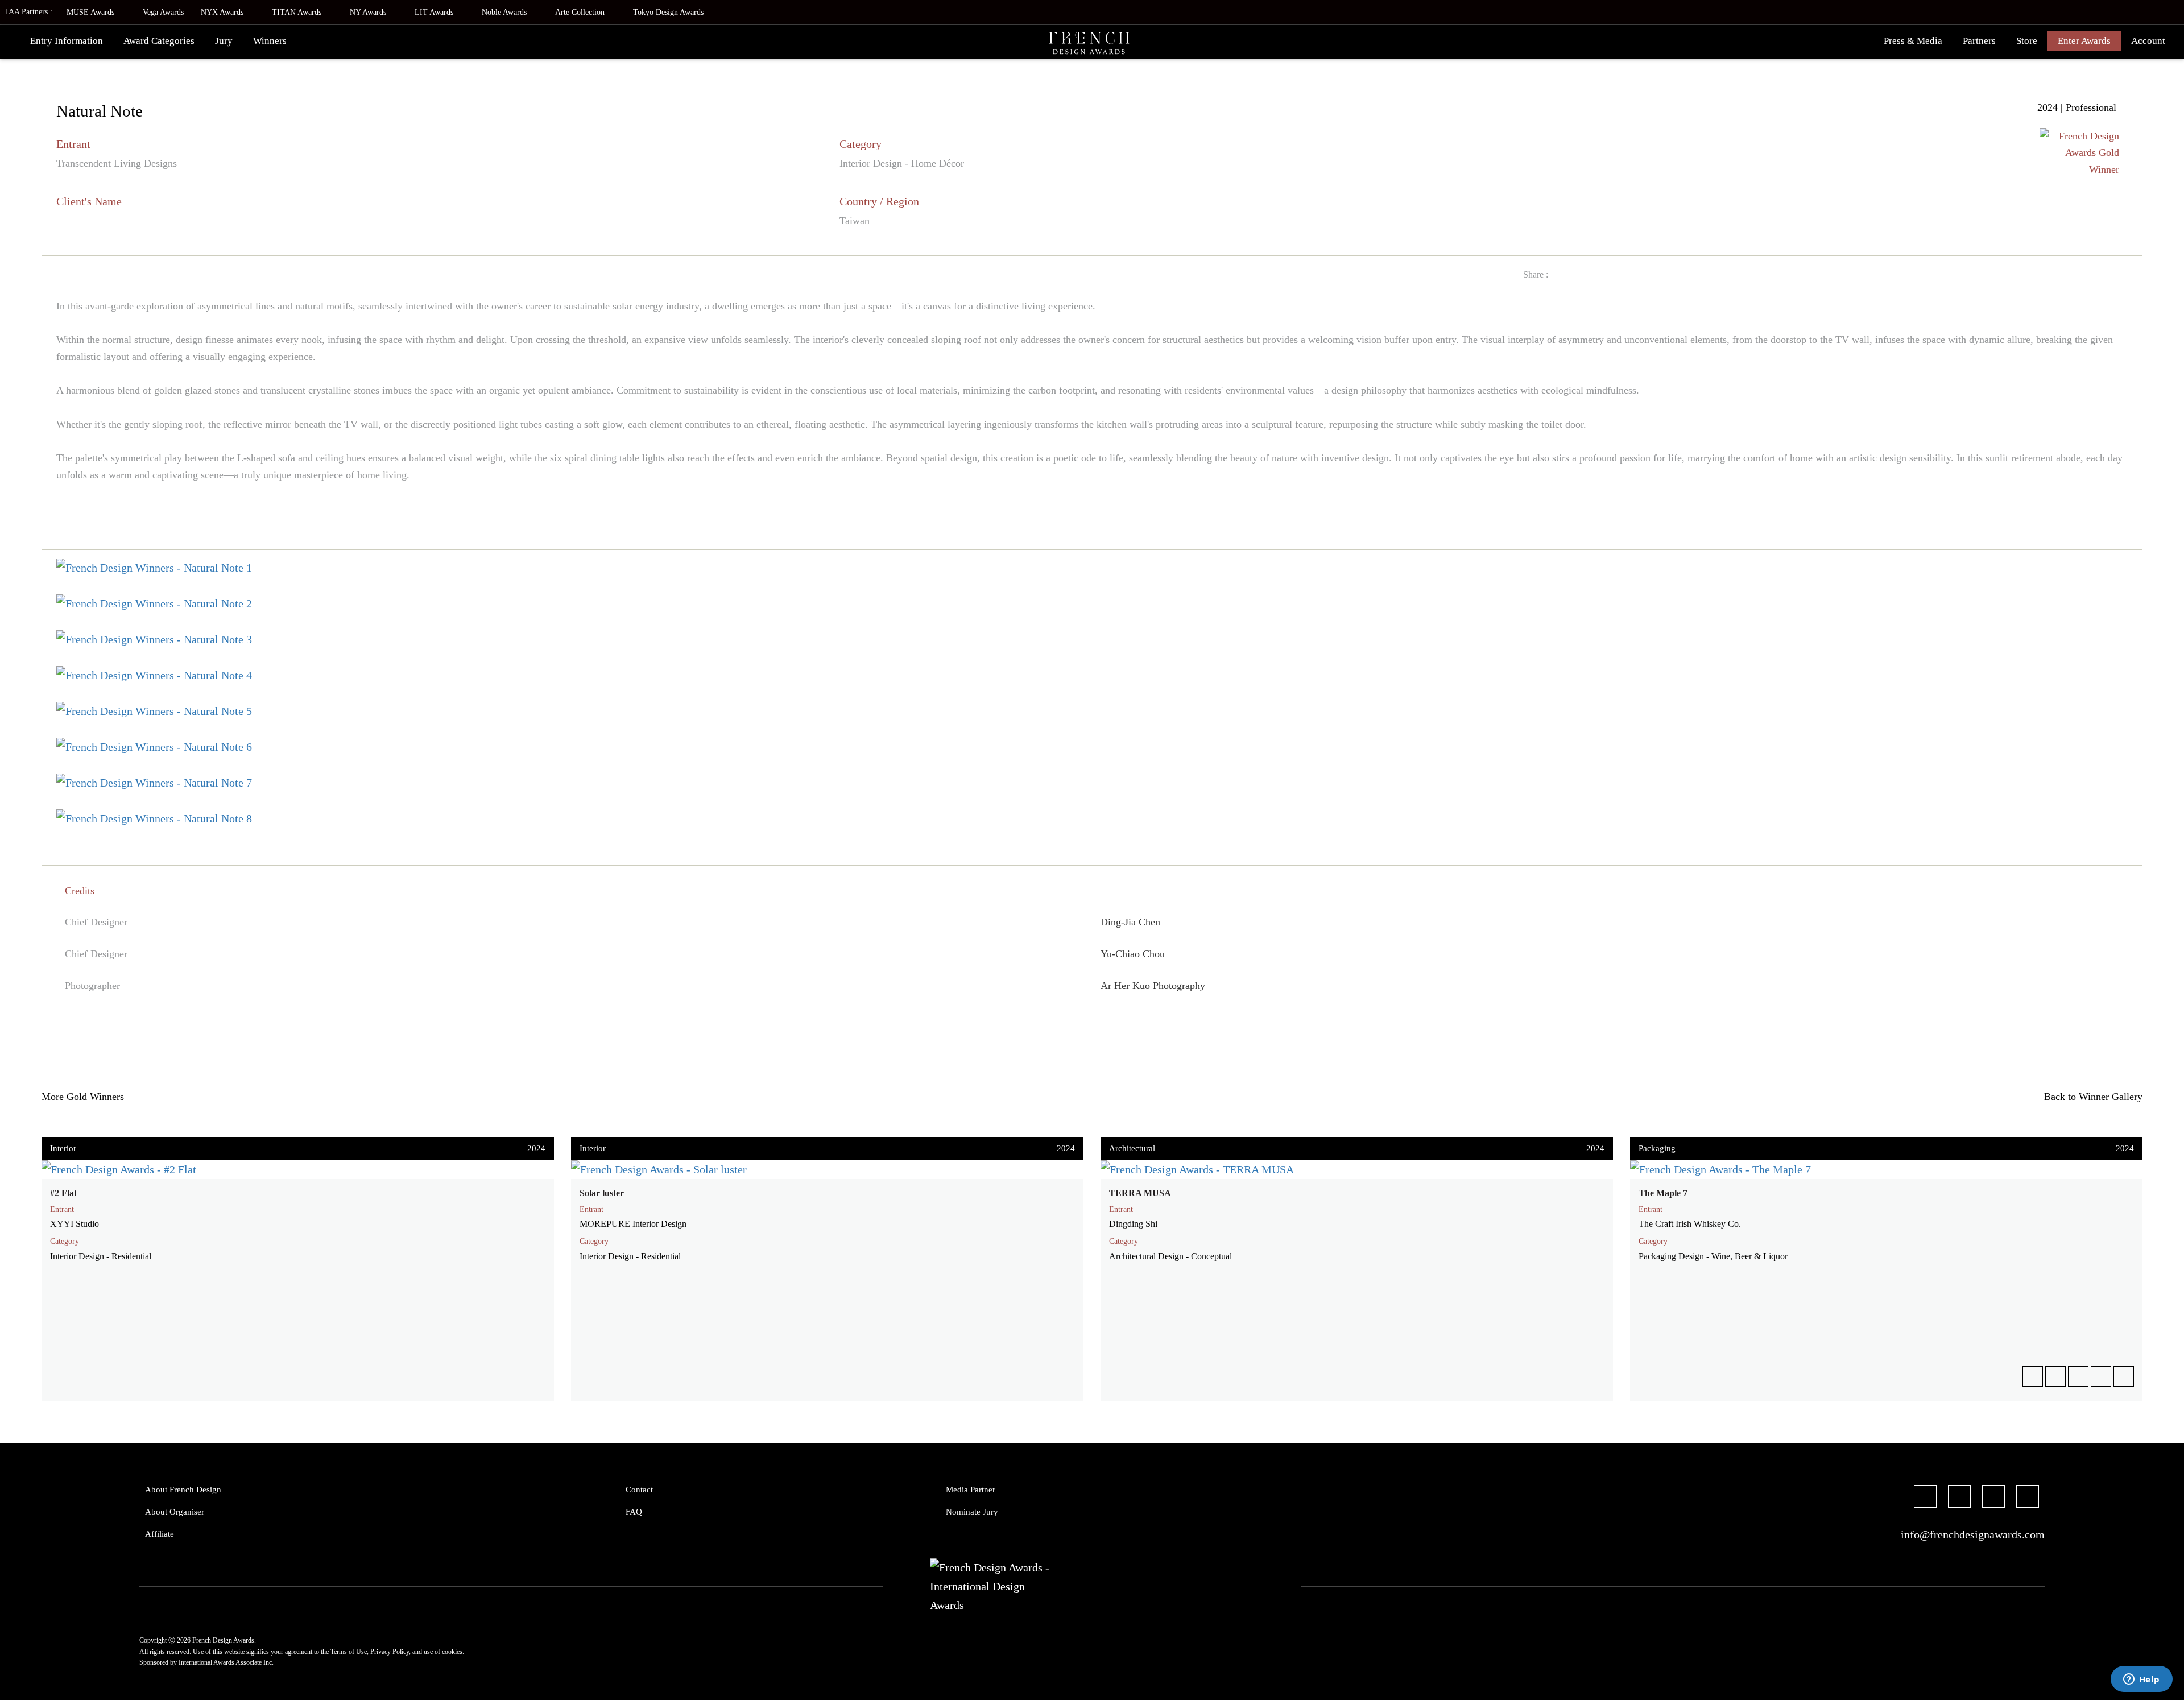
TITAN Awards (298, 12)
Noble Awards (505, 12)
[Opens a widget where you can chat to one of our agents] (2141, 1680)
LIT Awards (435, 12)
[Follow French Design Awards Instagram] (1993, 1498)
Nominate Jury (972, 1512)
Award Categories (159, 41)
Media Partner (971, 1490)
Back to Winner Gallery (2090, 1097)
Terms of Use (349, 1652)
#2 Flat (63, 1193)
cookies (452, 1652)
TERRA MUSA (1140, 1193)
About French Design (183, 1490)
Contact (639, 1490)
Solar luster (602, 1193)
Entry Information (67, 41)
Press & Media (1913, 41)
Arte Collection (581, 12)
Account (2148, 41)
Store (2027, 41)
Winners (270, 41)
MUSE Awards (92, 12)
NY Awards (369, 12)
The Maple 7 (1663, 1193)
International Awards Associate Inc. (226, 1662)
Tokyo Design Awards (668, 12)
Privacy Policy (390, 1652)
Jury (224, 41)
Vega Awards (163, 12)
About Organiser (175, 1512)
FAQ (634, 1512)
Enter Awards (2084, 41)
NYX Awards (223, 12)
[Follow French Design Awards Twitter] (1959, 1498)
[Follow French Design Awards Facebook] (1925, 1498)
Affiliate (160, 1534)
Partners (1979, 41)
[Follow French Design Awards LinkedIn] (2028, 1498)
